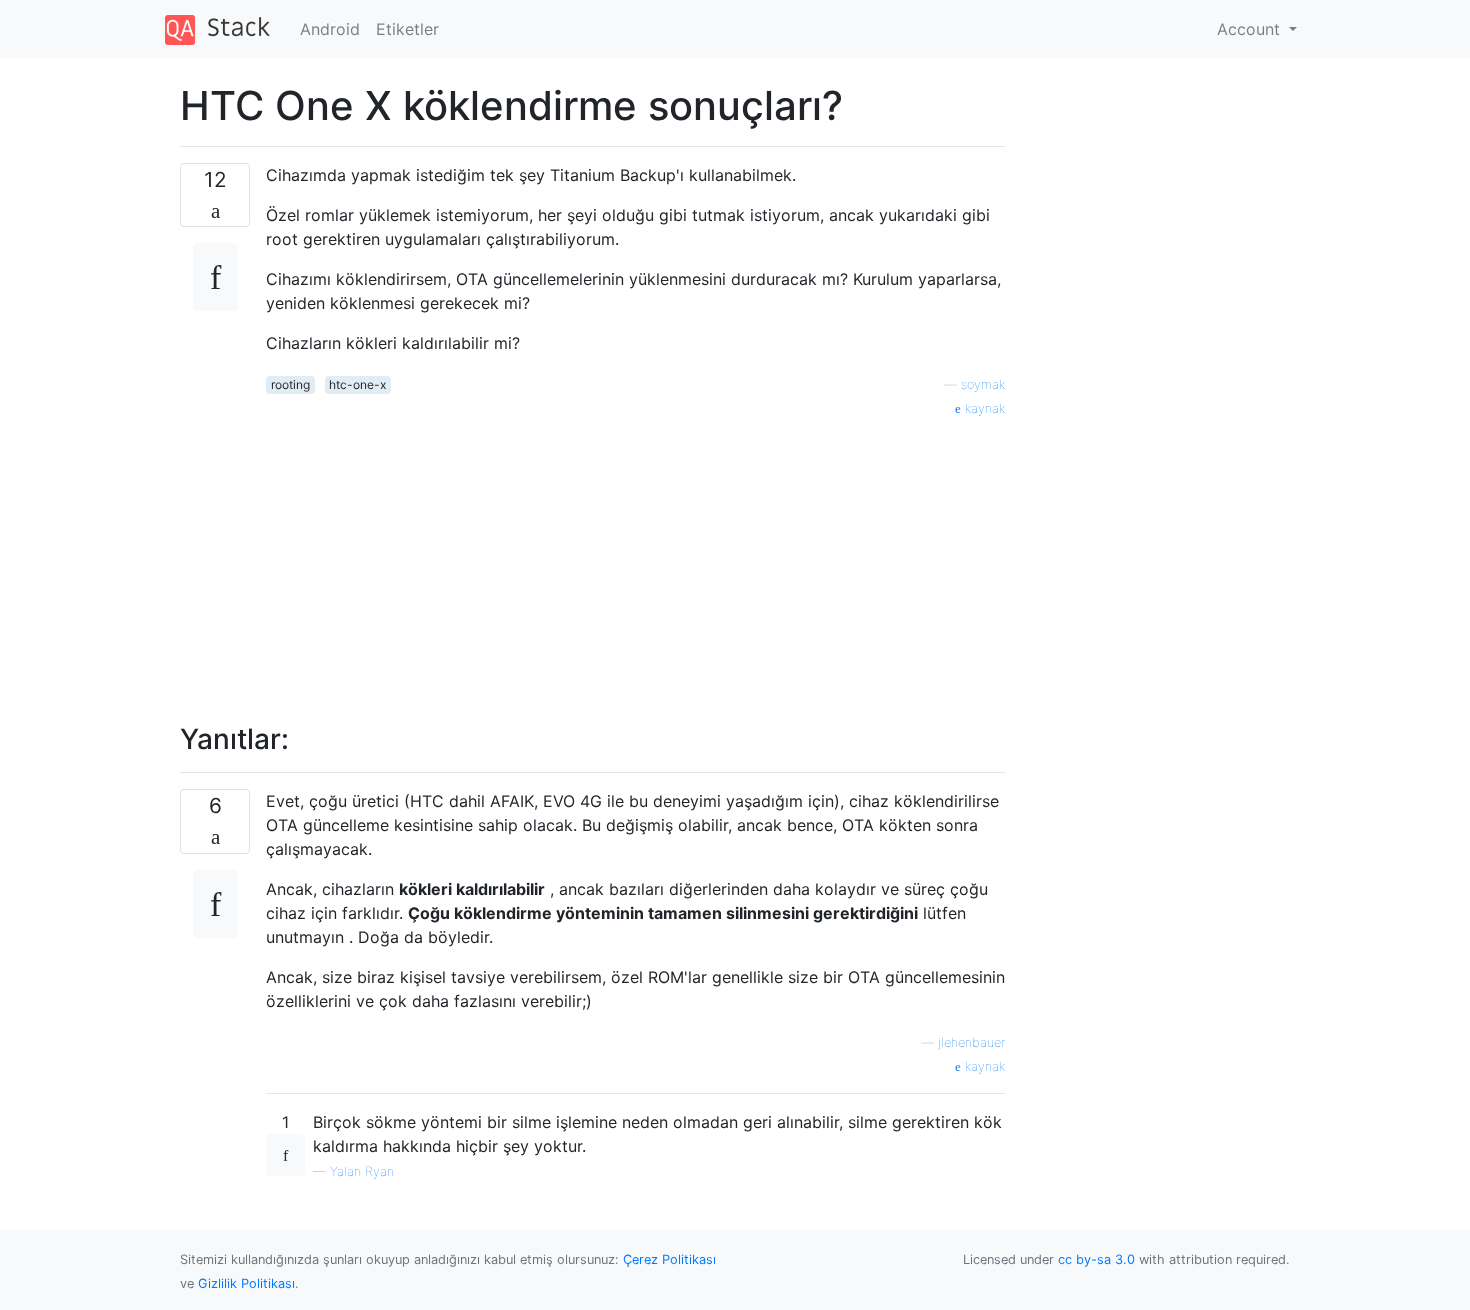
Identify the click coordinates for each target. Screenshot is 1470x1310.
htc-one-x (357, 384)
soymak (983, 384)
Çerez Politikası (669, 1259)
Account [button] (1251, 29)
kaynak (983, 408)
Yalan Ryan (362, 1171)
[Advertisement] (635, 559)
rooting (290, 384)
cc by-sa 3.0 (1096, 1259)
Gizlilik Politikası (246, 1283)
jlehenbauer (971, 1042)
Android (330, 29)
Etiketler (407, 29)
